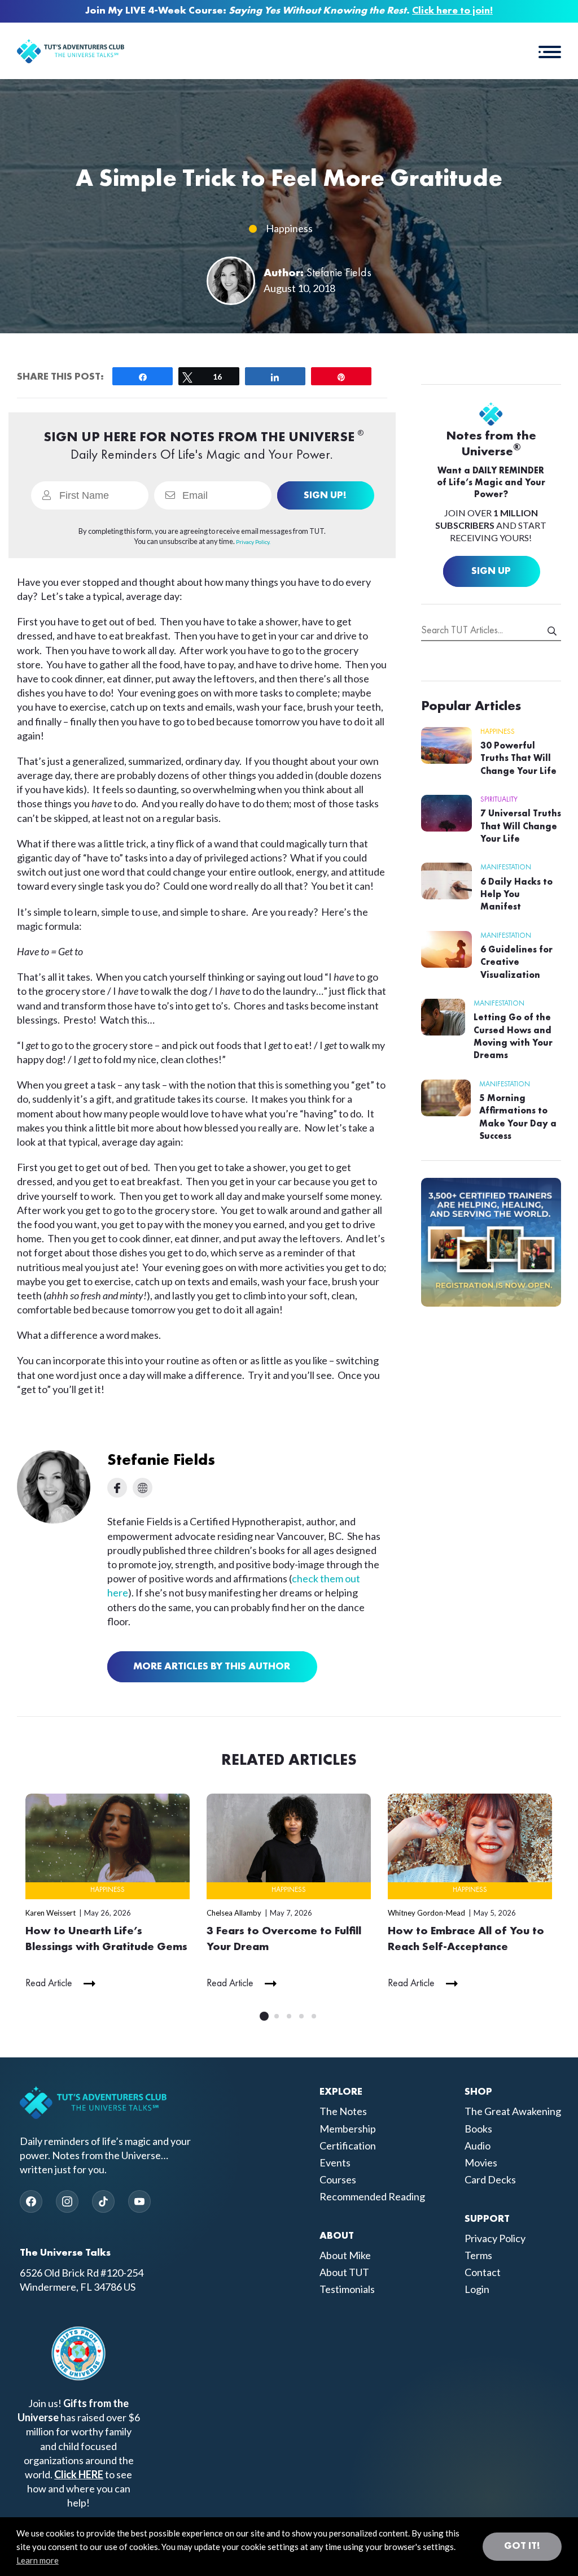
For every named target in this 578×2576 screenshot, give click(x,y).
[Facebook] (31, 2201)
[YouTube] (139, 2201)
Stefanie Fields (339, 273)
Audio (478, 2146)
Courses (338, 2179)
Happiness (289, 228)
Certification (348, 2146)
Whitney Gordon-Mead (426, 1913)
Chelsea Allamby (234, 1913)
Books (478, 2129)
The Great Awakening (513, 2111)
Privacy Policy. (253, 542)
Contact (483, 2272)
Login (477, 2289)
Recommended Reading (372, 2196)
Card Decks (490, 2179)
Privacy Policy (495, 2238)
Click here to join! (452, 11)
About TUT (344, 2272)
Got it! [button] (522, 2546)
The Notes (343, 2111)
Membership (348, 2129)
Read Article (49, 1983)
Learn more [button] (38, 2560)
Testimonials (347, 2289)
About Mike (345, 2255)
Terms (478, 2255)
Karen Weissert (51, 1913)
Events (335, 2162)
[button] (550, 51)
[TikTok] (103, 2201)
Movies (481, 2162)
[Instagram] (67, 2201)
